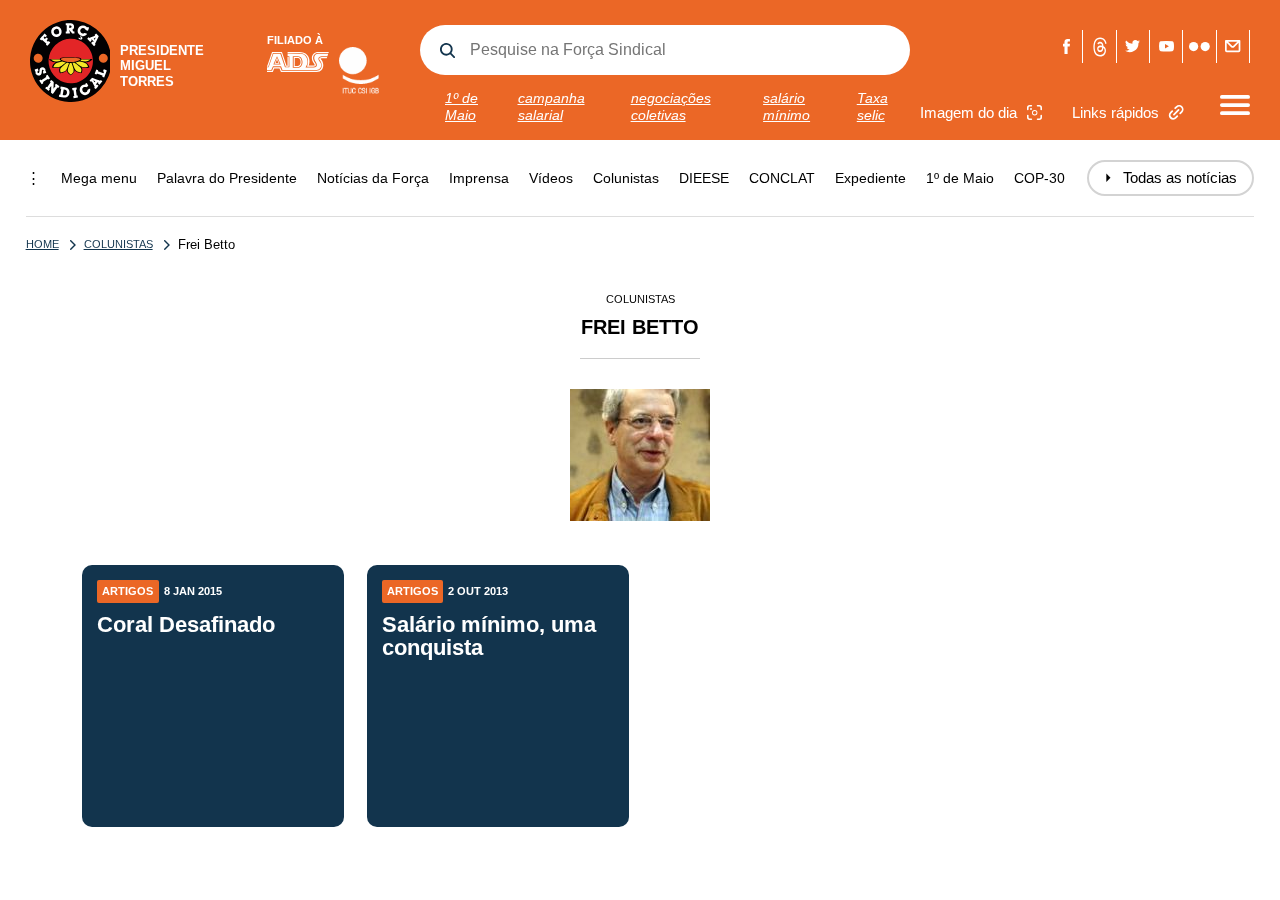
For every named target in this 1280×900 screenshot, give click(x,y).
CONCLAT (782, 178)
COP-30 (1039, 178)
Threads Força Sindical (1099, 46)
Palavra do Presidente (227, 178)
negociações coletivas (671, 106)
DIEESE (704, 178)
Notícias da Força (373, 178)
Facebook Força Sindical (1066, 46)
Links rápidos (1115, 112)
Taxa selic (872, 106)
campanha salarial (551, 106)
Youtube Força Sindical (1166, 46)
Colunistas (626, 178)
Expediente (870, 178)
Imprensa (479, 178)
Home (42, 244)
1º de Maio (461, 106)
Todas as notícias (1170, 177)
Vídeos (551, 178)
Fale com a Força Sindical (1233, 46)
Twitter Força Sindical (1133, 46)
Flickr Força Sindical (1199, 46)
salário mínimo (786, 106)
